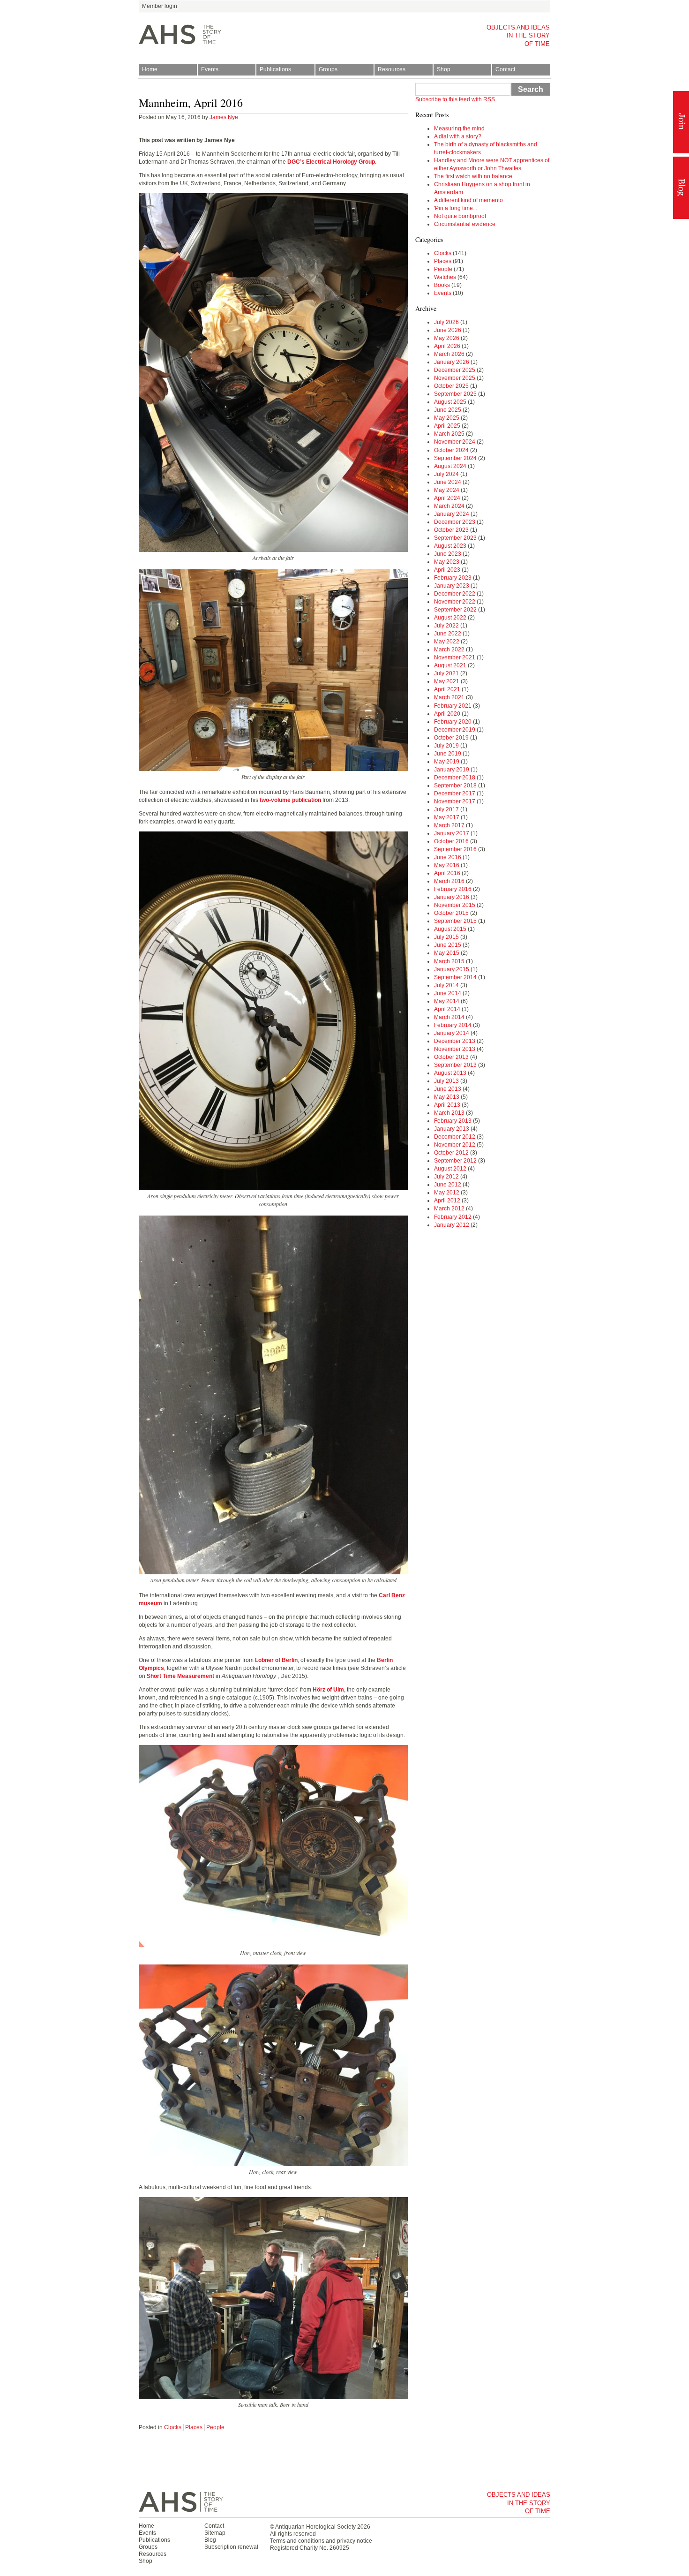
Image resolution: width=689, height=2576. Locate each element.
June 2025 (448, 410)
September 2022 (455, 610)
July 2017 (446, 809)
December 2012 (455, 1137)
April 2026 (447, 346)
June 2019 (448, 754)
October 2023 (451, 530)
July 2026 (446, 322)
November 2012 (455, 1145)
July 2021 (446, 673)
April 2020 (447, 714)
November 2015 (455, 905)
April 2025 (447, 426)
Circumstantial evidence (465, 224)
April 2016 (447, 873)
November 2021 (455, 657)
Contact (505, 69)
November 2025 (455, 378)
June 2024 (448, 482)
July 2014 (446, 985)
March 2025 (449, 434)
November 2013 (455, 1049)
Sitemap (215, 2533)
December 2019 (455, 730)
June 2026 (448, 330)
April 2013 (447, 1105)
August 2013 (450, 1073)
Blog (681, 188)
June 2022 (448, 634)
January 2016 (452, 897)
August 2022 (450, 618)
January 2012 (452, 1225)
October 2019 (451, 738)
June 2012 (448, 1185)
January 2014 (452, 1033)
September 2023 (455, 538)
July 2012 (446, 1177)
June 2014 (448, 993)
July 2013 (446, 1081)
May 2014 (447, 1001)
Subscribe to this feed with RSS (455, 99)
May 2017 (447, 817)
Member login (160, 6)
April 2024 (447, 498)
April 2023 (447, 570)
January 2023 (452, 586)
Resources (392, 69)
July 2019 (446, 746)
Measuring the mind (459, 128)
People (215, 2427)
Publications (275, 69)
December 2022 (455, 594)
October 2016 (451, 841)
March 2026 (449, 354)
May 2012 (447, 1193)
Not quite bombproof (460, 216)
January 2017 (452, 833)
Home (150, 69)
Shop (444, 69)
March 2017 (449, 825)
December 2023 (455, 522)
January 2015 (452, 969)
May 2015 (447, 953)
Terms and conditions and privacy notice (321, 2541)
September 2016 (455, 849)
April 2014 (447, 1009)
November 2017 (455, 801)
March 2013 (449, 1113)
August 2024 (450, 466)
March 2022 (449, 650)
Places (194, 2427)
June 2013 (448, 1089)
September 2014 (455, 977)
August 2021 (450, 665)
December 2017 (455, 793)
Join (681, 122)
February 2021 (453, 706)
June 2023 (448, 554)
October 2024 (451, 450)
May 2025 (447, 418)
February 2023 (453, 578)
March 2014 (449, 1017)
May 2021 (447, 681)
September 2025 (455, 394)
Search (531, 89)
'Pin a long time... (456, 208)
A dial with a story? (458, 136)
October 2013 (451, 1057)
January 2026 (452, 362)
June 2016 (448, 857)
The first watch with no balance (473, 176)
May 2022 (447, 642)
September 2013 (455, 1065)
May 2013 (447, 1097)
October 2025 (451, 386)
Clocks (173, 2427)
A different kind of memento (468, 200)
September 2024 (455, 458)
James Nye (224, 117)
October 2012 (451, 1153)
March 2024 (449, 506)
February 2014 (453, 1025)
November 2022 (455, 602)
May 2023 (447, 562)
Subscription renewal (231, 2547)
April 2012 (447, 1201)
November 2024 (455, 442)
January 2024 (452, 514)
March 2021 (449, 697)
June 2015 (448, 945)
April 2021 (447, 689)
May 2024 (447, 490)
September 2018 (455, 786)
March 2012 (449, 1209)
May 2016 (447, 865)
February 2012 (453, 1217)
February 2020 (453, 722)
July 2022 (446, 626)
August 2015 (450, 929)
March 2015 (449, 961)
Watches (445, 277)
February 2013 (453, 1121)
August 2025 (450, 402)
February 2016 (453, 889)
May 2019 (447, 762)
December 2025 (455, 370)
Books (442, 285)
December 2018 (455, 778)
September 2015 (455, 921)
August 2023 (450, 546)
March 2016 (449, 881)
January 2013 (452, 1129)
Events (210, 69)
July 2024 (446, 474)
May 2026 (447, 338)
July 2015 (446, 937)
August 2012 (450, 1169)
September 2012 (455, 1161)
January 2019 (452, 770)
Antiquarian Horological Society (315, 2527)
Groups (328, 69)
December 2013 (455, 1041)
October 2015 (451, 913)
